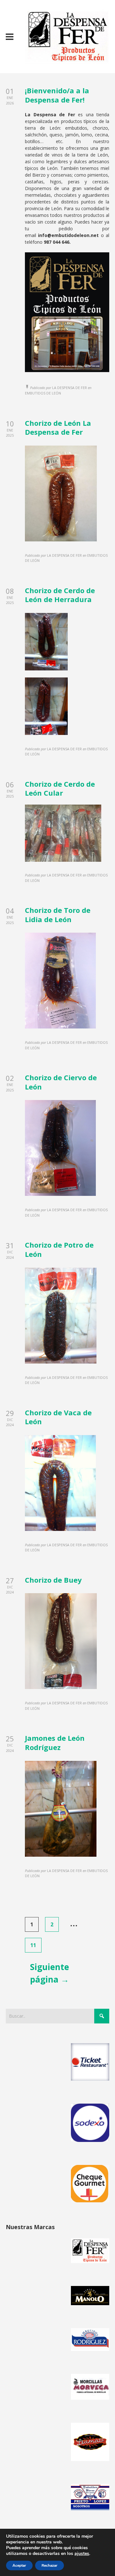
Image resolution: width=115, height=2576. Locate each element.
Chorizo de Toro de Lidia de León (58, 915)
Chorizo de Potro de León (59, 1249)
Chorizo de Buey (53, 1580)
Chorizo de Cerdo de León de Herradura (60, 595)
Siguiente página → (50, 1973)
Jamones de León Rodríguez (55, 1743)
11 (33, 1945)
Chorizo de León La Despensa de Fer (58, 428)
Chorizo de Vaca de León (58, 1417)
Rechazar (50, 2565)
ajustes (82, 2554)
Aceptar (19, 2565)
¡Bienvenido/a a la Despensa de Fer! (57, 95)
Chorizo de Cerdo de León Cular (60, 788)
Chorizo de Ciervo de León (61, 1082)
